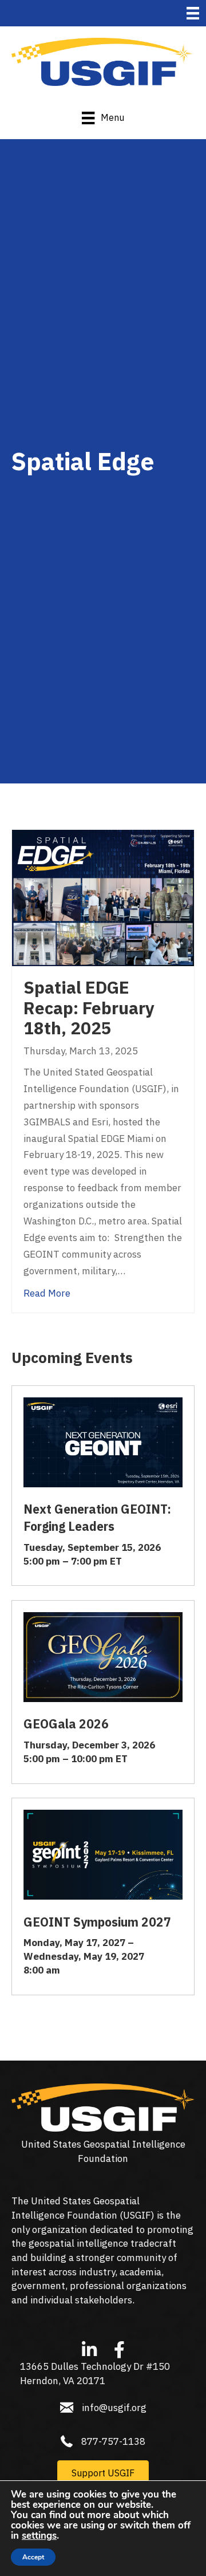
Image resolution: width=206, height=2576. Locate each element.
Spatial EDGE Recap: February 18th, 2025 (89, 1008)
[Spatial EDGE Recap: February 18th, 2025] (103, 897)
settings (39, 2536)
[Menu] (193, 13)
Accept (33, 2557)
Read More (47, 1293)
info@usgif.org (114, 2408)
